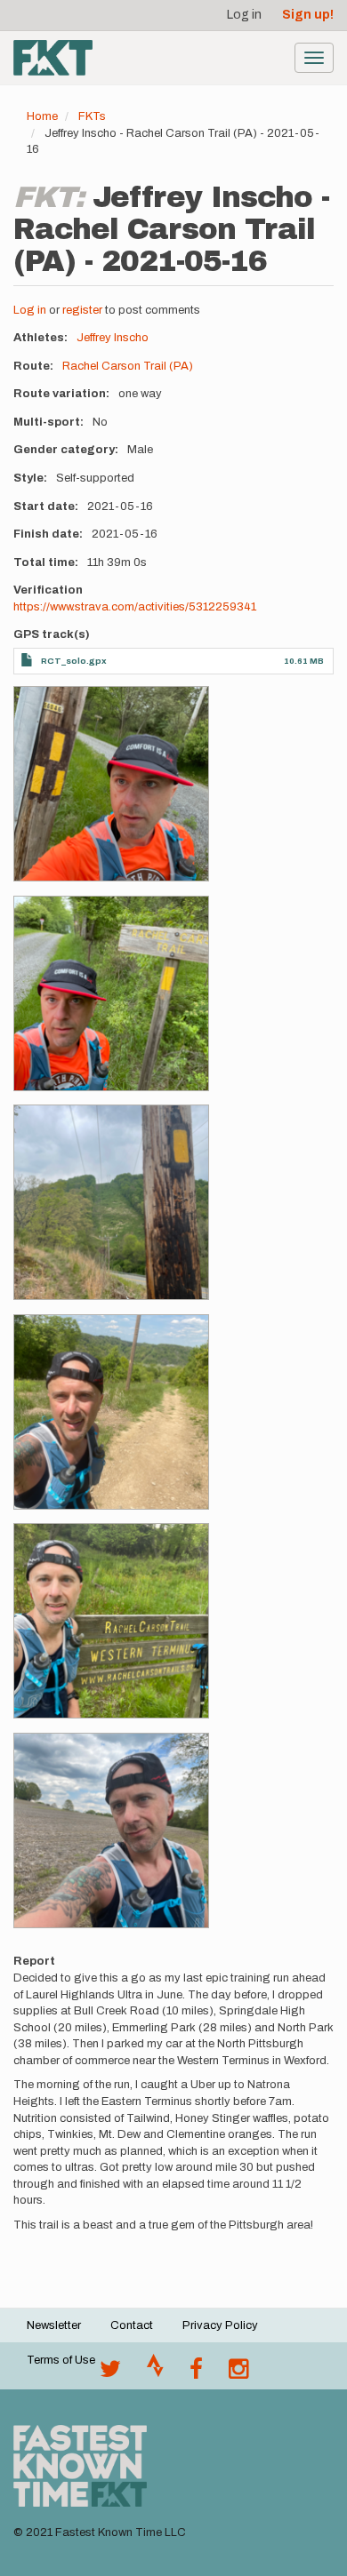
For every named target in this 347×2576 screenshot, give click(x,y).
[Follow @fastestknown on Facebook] (196, 2373)
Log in (244, 15)
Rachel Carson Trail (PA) (128, 366)
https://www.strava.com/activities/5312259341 (135, 607)
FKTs (92, 116)
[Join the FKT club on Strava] (155, 2373)
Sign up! (308, 15)
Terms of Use (61, 2360)
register (82, 310)
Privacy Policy (220, 2325)
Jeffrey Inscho (113, 338)
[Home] (53, 58)
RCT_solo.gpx (74, 661)
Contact (132, 2325)
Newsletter (54, 2325)
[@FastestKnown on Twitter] (110, 2373)
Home (42, 116)
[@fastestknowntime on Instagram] (238, 2373)
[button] (111, 784)
